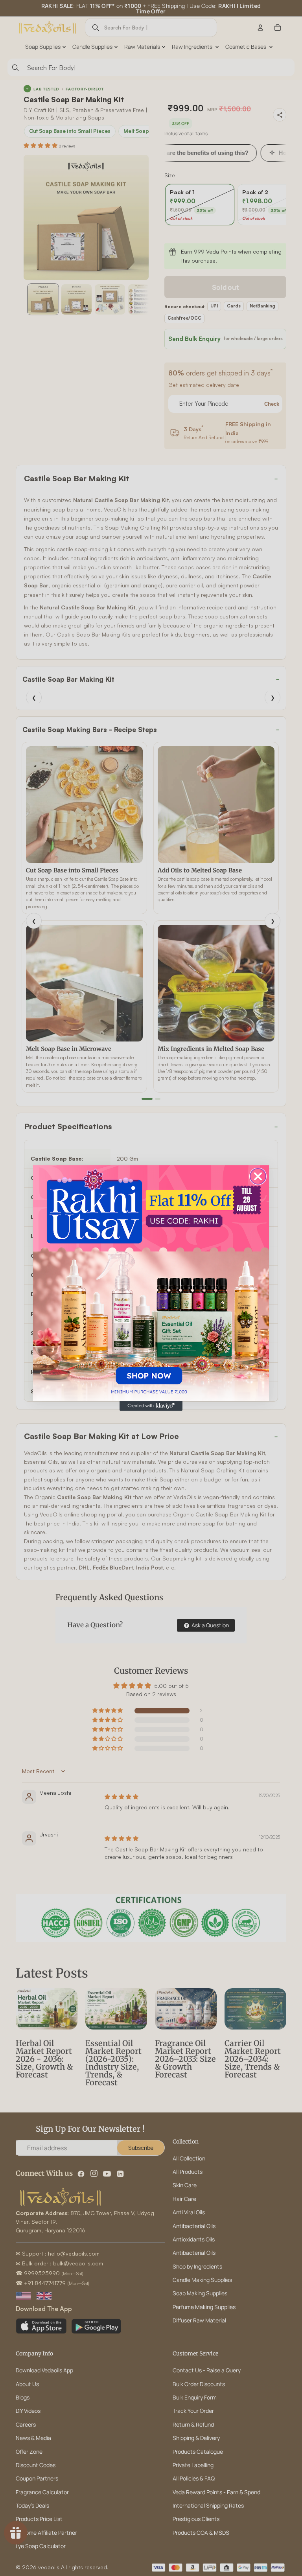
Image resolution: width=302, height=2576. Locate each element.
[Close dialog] (258, 1176)
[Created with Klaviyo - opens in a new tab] (151, 1406)
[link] (151, 1283)
